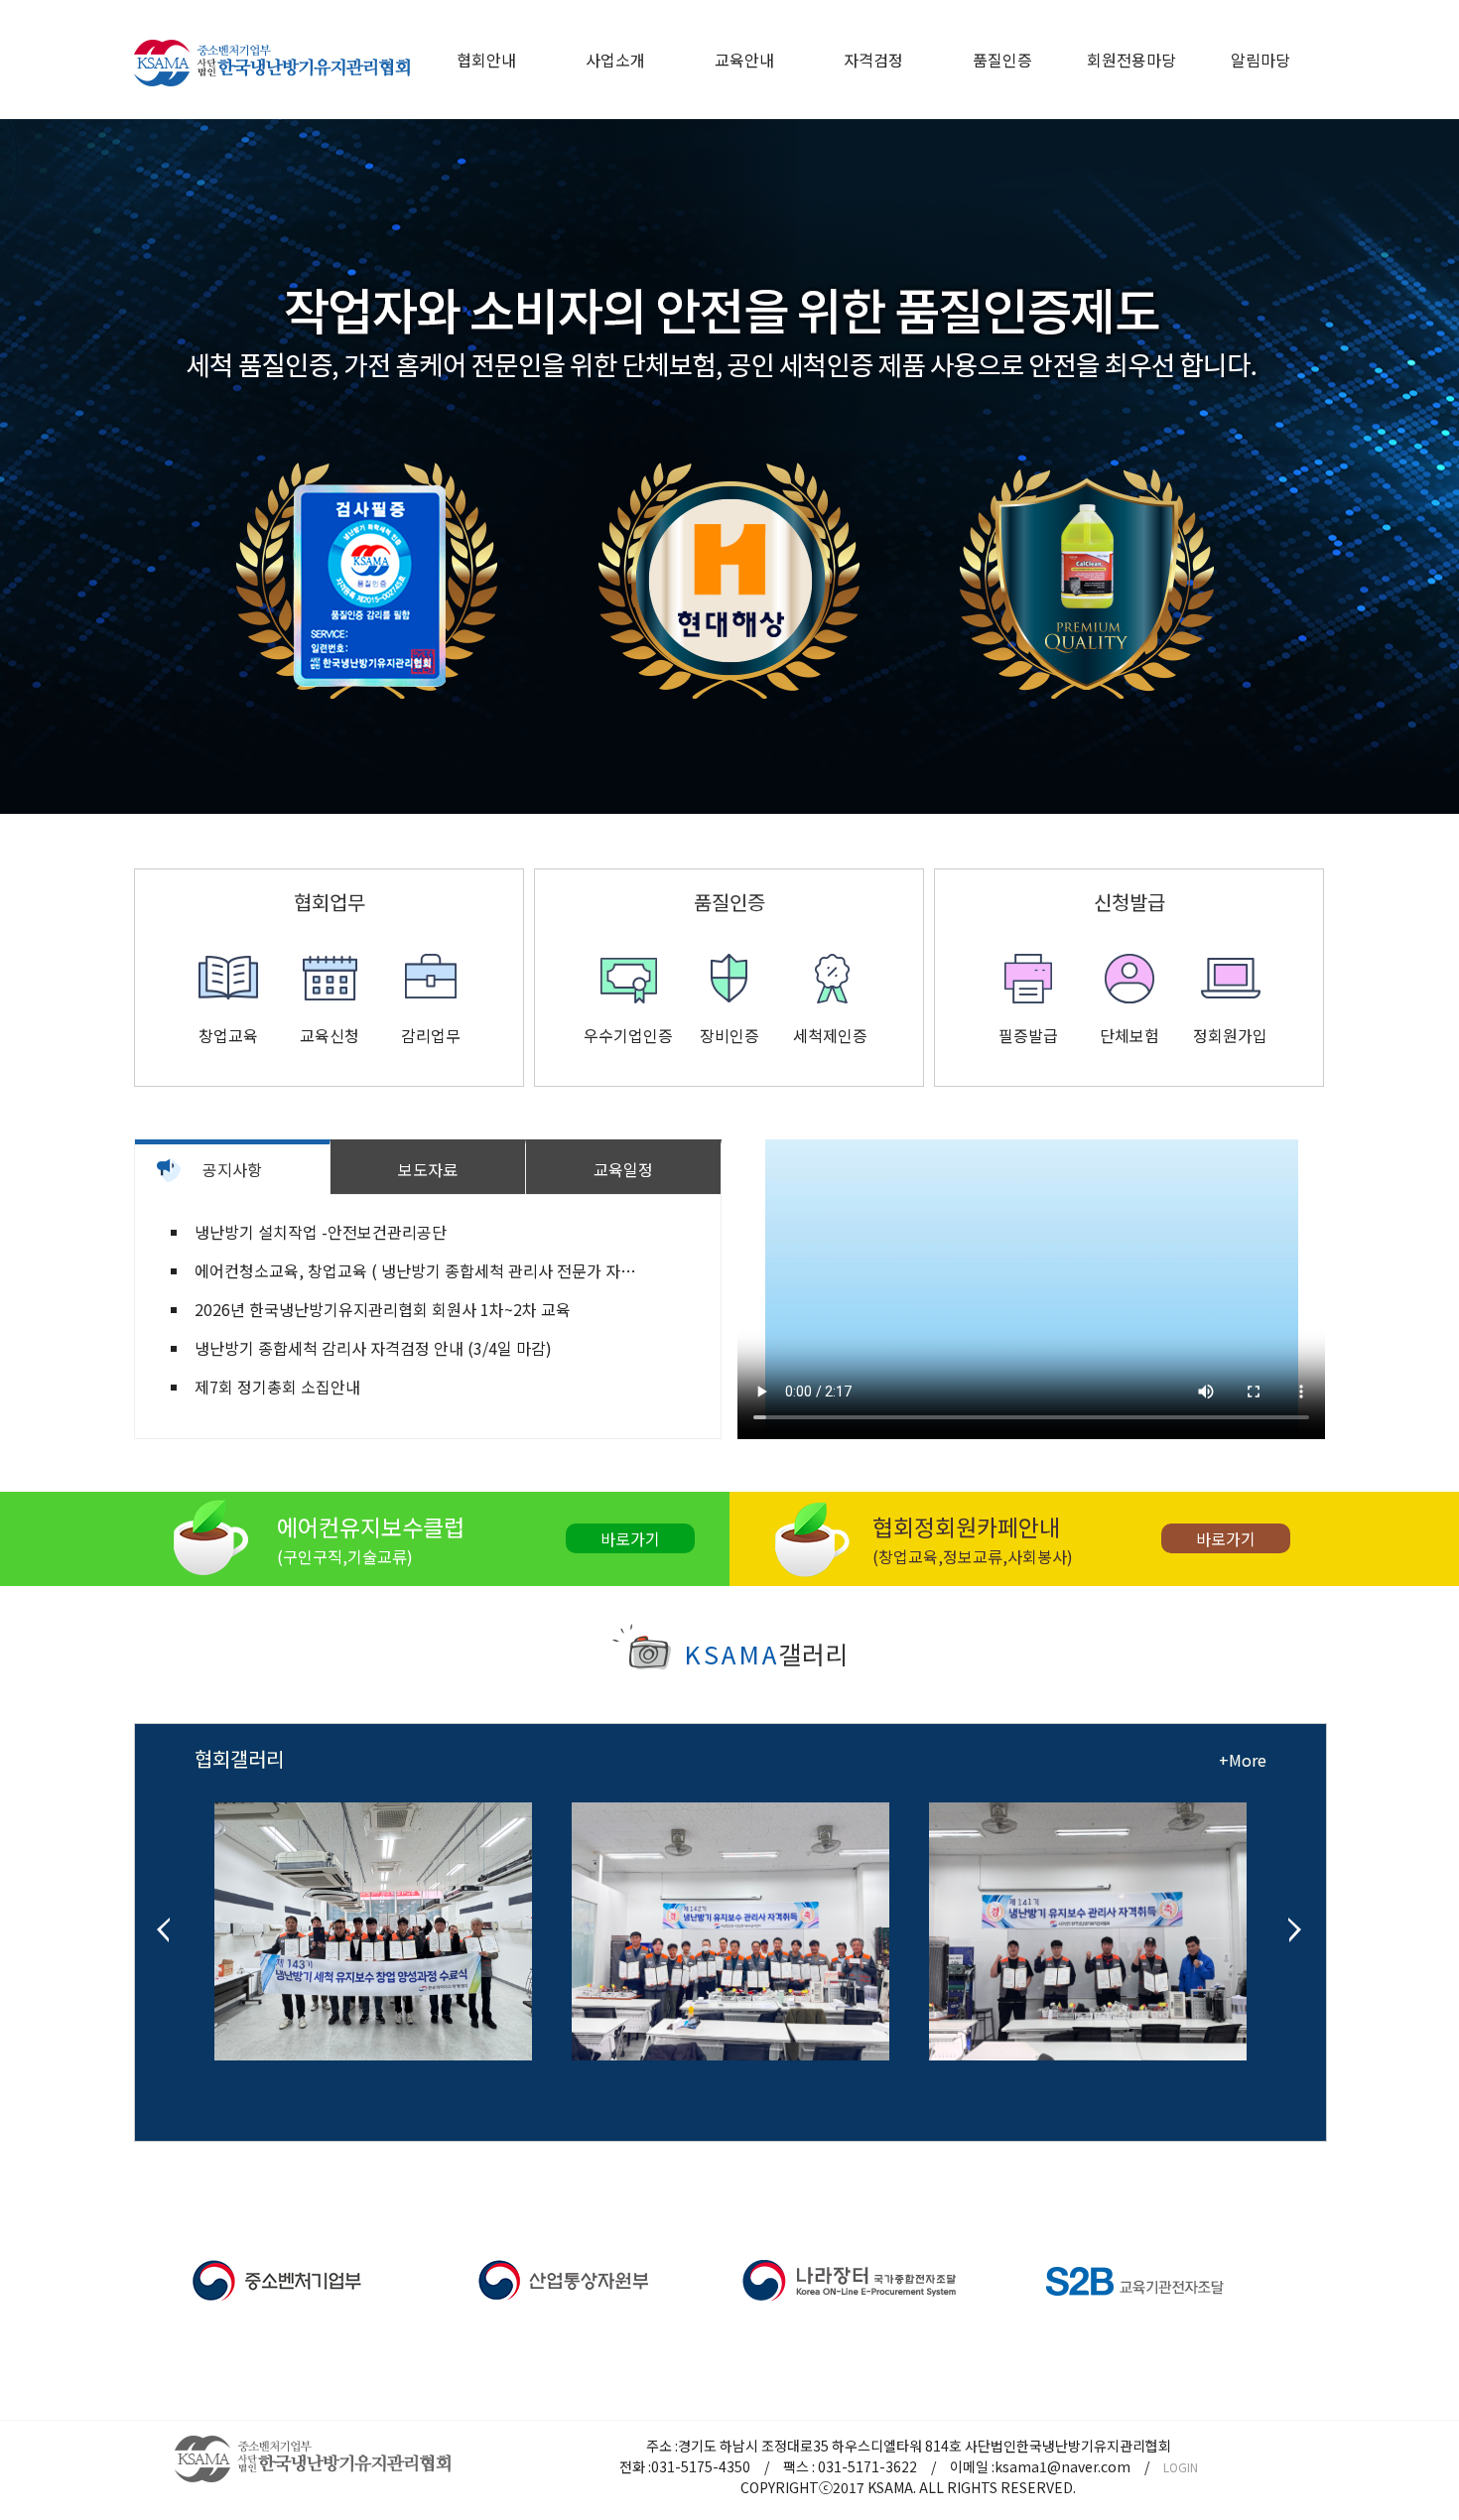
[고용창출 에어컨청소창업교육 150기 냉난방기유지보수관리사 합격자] (1088, 1914)
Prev (26, 466)
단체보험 (1129, 1035)
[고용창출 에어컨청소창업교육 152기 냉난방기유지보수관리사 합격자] (373, 1914)
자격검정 (873, 60)
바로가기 (630, 1538)
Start (723, 848)
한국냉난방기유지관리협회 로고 (272, 63)
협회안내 (486, 60)
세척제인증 (830, 1035)
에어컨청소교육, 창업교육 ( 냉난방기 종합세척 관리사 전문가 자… (415, 1270)
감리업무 (431, 1035)
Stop (738, 848)
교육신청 (330, 1035)
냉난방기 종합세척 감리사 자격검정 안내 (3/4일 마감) (373, 1348)
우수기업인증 (628, 1035)
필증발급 (1028, 1035)
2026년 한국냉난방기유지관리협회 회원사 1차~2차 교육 (383, 1309)
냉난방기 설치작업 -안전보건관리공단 (321, 1232)
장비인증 (729, 1035)
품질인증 (1002, 60)
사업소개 (615, 60)
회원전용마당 (1131, 60)
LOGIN (1181, 2467)
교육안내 (744, 60)
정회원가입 (1230, 1035)
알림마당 (1260, 60)
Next (1433, 466)
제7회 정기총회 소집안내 (277, 1387)
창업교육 (228, 1035)
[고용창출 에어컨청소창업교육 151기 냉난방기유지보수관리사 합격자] (730, 1914)
